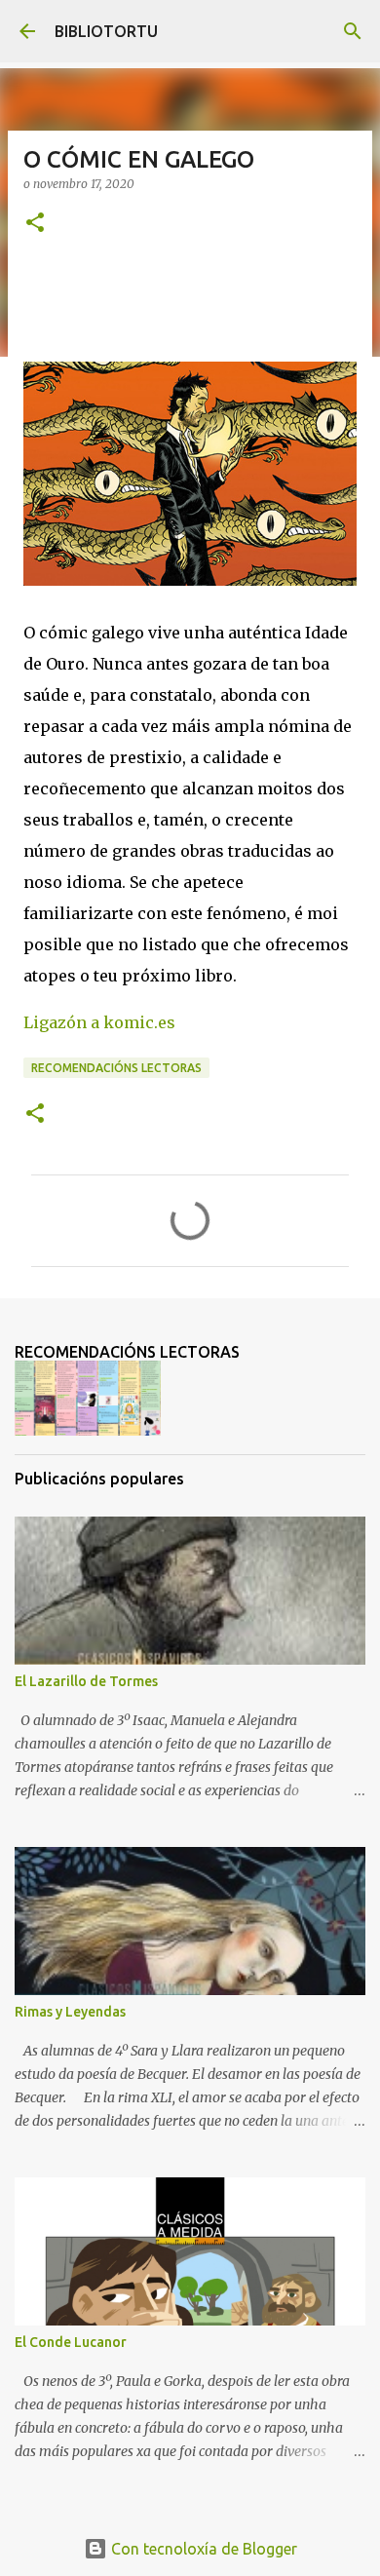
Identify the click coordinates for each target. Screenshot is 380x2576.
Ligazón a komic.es (99, 1022)
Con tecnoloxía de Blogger (202, 2549)
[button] (35, 224)
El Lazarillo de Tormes (86, 1681)
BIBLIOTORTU (106, 31)
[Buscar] (353, 31)
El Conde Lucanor (71, 2342)
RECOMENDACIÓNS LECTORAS (116, 1068)
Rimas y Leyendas (70, 2012)
